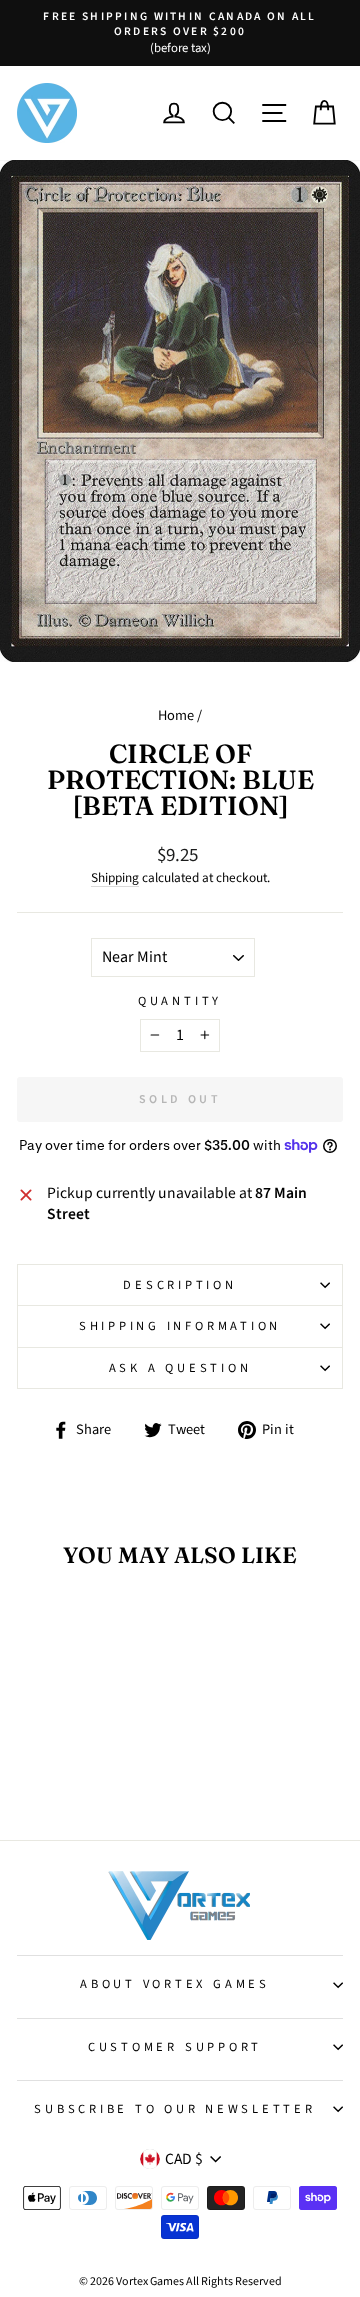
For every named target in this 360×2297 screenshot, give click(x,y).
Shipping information (180, 1326)
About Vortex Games (175, 1984)
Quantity (180, 1001)
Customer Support (175, 2047)
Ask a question (180, 1368)
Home (176, 715)
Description (179, 1285)
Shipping (115, 878)
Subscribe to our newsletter (174, 2109)
